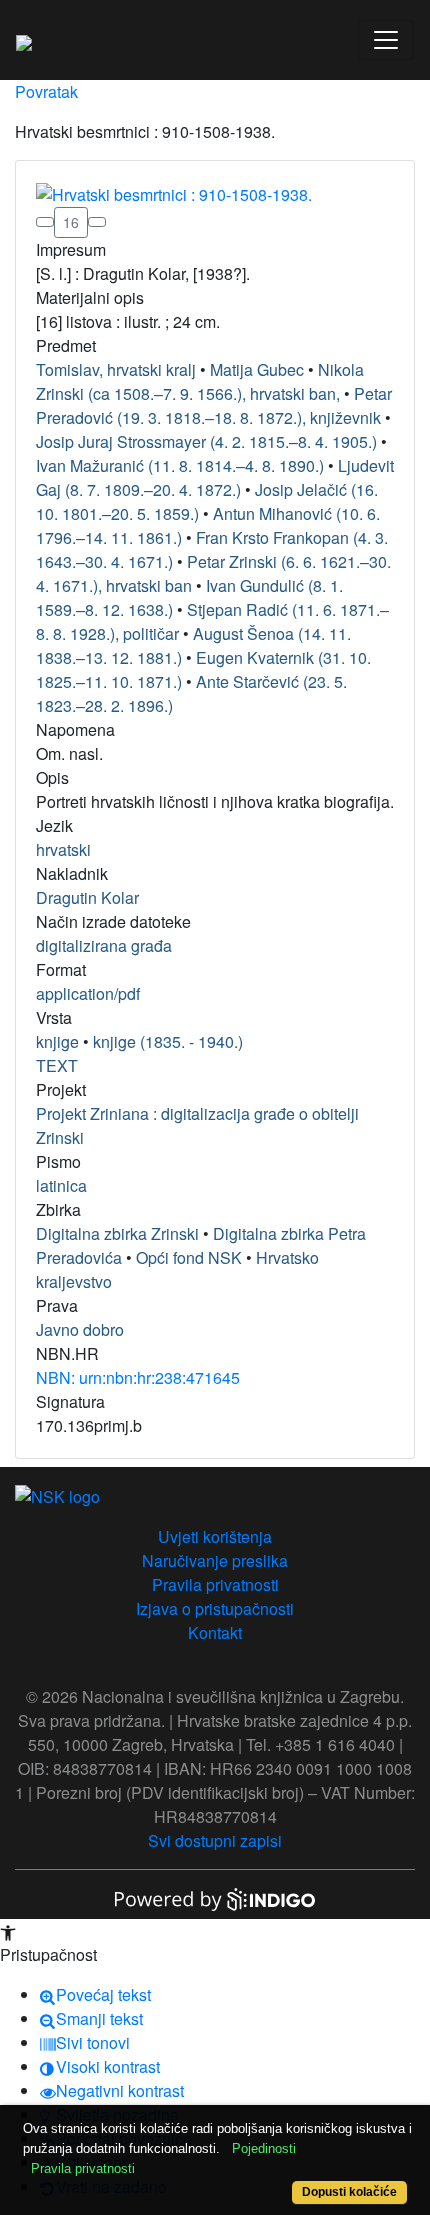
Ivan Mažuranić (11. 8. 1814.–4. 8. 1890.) (180, 465)
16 (71, 222)
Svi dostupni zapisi (215, 1840)
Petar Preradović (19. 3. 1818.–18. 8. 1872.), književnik (214, 405)
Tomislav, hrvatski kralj (116, 369)
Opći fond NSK (189, 1257)
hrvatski (63, 849)
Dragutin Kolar (87, 897)
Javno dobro (80, 1329)
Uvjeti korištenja (215, 1536)
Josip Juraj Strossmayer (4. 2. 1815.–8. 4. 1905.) (206, 441)
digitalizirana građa (104, 945)
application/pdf (88, 993)
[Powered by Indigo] (215, 1897)
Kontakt (215, 1632)
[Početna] (24, 40)
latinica (61, 1185)
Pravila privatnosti (215, 1584)
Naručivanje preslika (215, 1560)
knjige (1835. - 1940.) (168, 1041)
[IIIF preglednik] (45, 222)
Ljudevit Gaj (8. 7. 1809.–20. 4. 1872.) (215, 477)
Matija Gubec (257, 369)
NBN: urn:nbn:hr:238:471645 (138, 1377)
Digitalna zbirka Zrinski (117, 1233)
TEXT (57, 1065)
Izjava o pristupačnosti (215, 1608)
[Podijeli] (97, 222)
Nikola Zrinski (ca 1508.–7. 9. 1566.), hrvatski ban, (200, 381)
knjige (57, 1041)
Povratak (46, 91)
